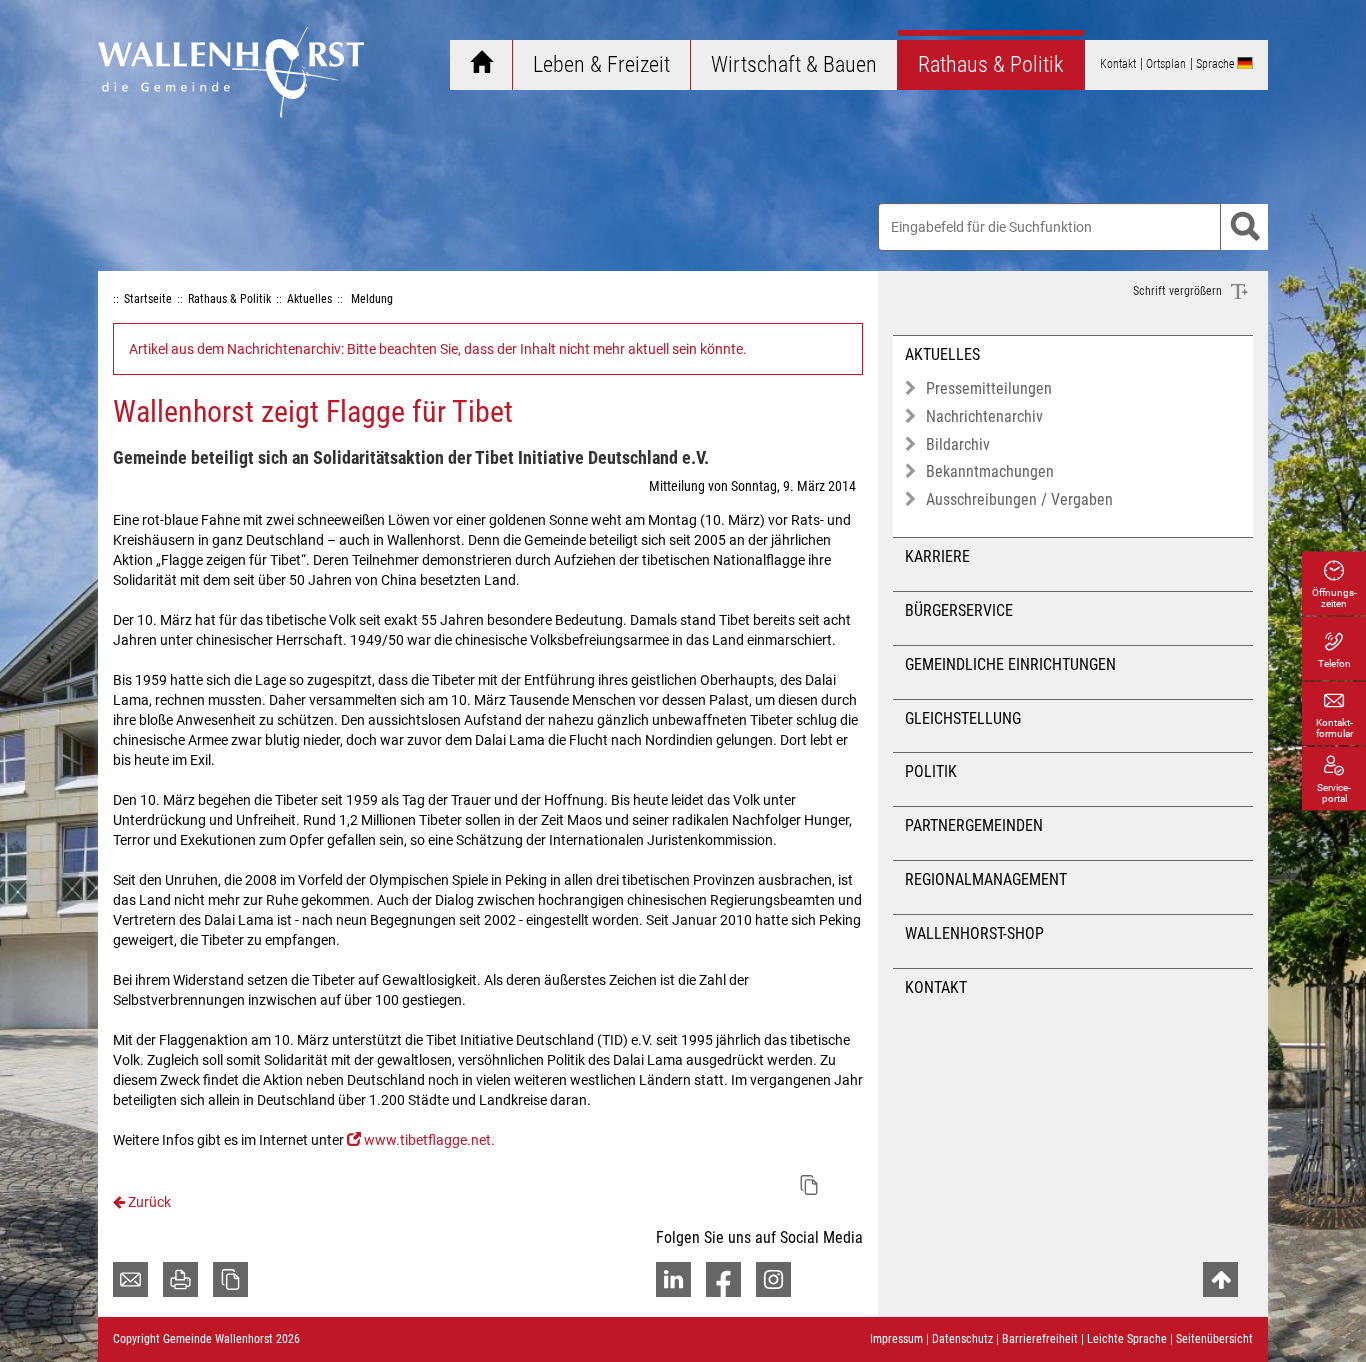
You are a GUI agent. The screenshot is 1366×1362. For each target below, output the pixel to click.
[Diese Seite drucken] (180, 1279)
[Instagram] (773, 1279)
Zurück (148, 1202)
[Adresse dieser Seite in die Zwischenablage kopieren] (230, 1279)
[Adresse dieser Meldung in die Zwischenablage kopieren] (809, 1185)
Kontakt (936, 987)
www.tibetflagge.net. (429, 1140)
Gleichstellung (963, 718)
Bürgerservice (959, 610)
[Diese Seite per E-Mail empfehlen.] (130, 1279)
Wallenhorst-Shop (974, 933)
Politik (931, 771)
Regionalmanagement (986, 879)
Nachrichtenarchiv (984, 416)
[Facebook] (723, 1279)
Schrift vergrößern (1179, 291)
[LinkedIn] (673, 1279)
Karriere (937, 556)
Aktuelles (942, 354)
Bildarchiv (958, 444)
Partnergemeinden (974, 825)
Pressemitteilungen (989, 388)
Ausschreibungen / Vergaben (1019, 499)
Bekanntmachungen (990, 471)
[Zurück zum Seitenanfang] (1220, 1279)
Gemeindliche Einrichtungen (1010, 664)
